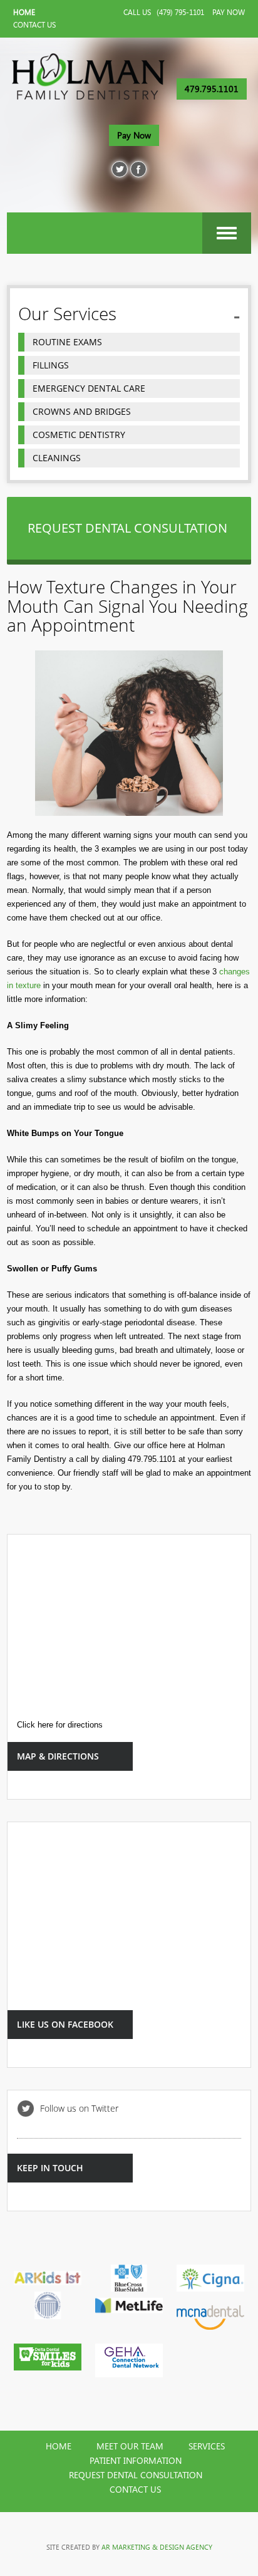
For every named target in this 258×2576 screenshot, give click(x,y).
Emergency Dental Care (89, 388)
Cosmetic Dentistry (79, 435)
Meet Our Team (130, 2446)
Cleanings (57, 458)
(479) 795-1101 (180, 13)
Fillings (51, 365)
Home (24, 13)
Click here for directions (60, 1725)
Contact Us (34, 25)
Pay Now (229, 13)
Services (207, 2446)
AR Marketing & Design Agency (157, 2547)
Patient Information (136, 2461)
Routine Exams (67, 342)
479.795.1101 (212, 89)
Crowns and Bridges (82, 411)
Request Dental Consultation (136, 2475)
